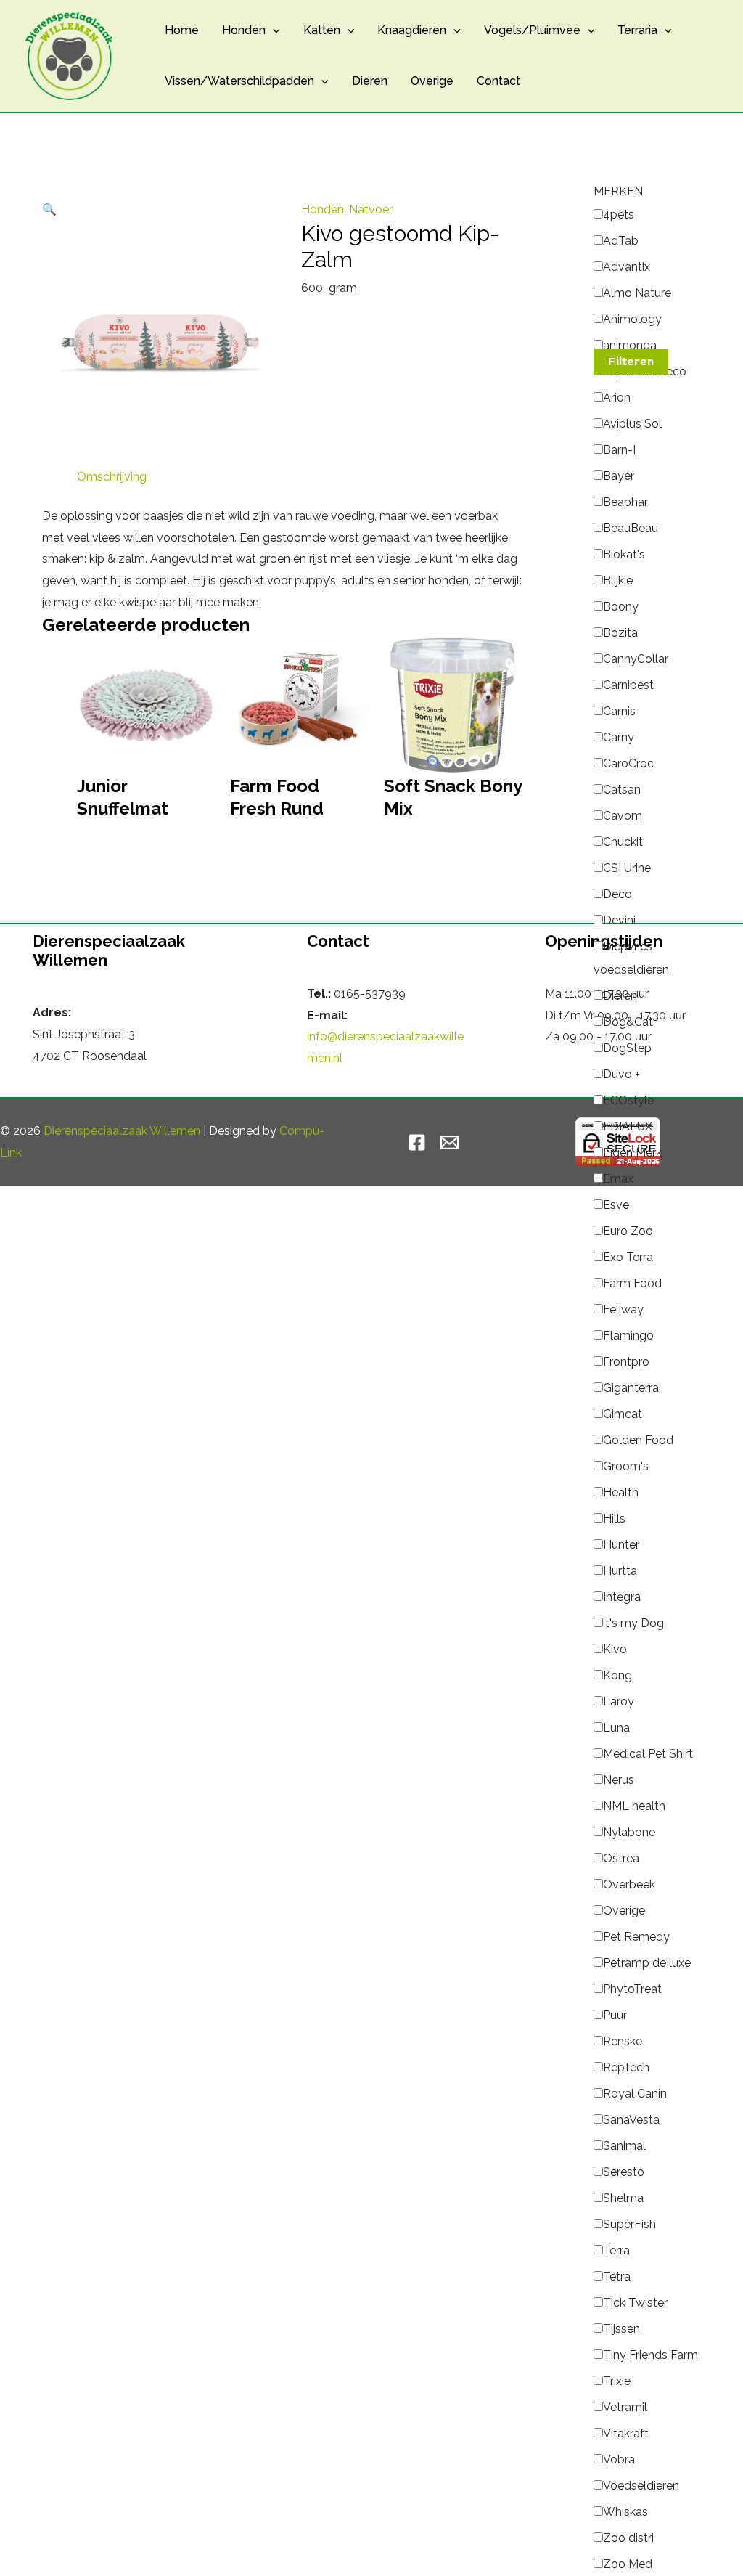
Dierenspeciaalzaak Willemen (122, 1131)
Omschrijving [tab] (112, 477)
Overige (432, 81)
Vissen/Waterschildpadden (239, 81)
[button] (273, 30)
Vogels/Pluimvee (532, 30)
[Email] (450, 1142)
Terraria (637, 30)
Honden (244, 30)
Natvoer (371, 209)
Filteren (631, 362)
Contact (498, 81)
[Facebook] (417, 1142)
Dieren (370, 81)
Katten (322, 30)
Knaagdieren (412, 30)
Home (182, 30)
